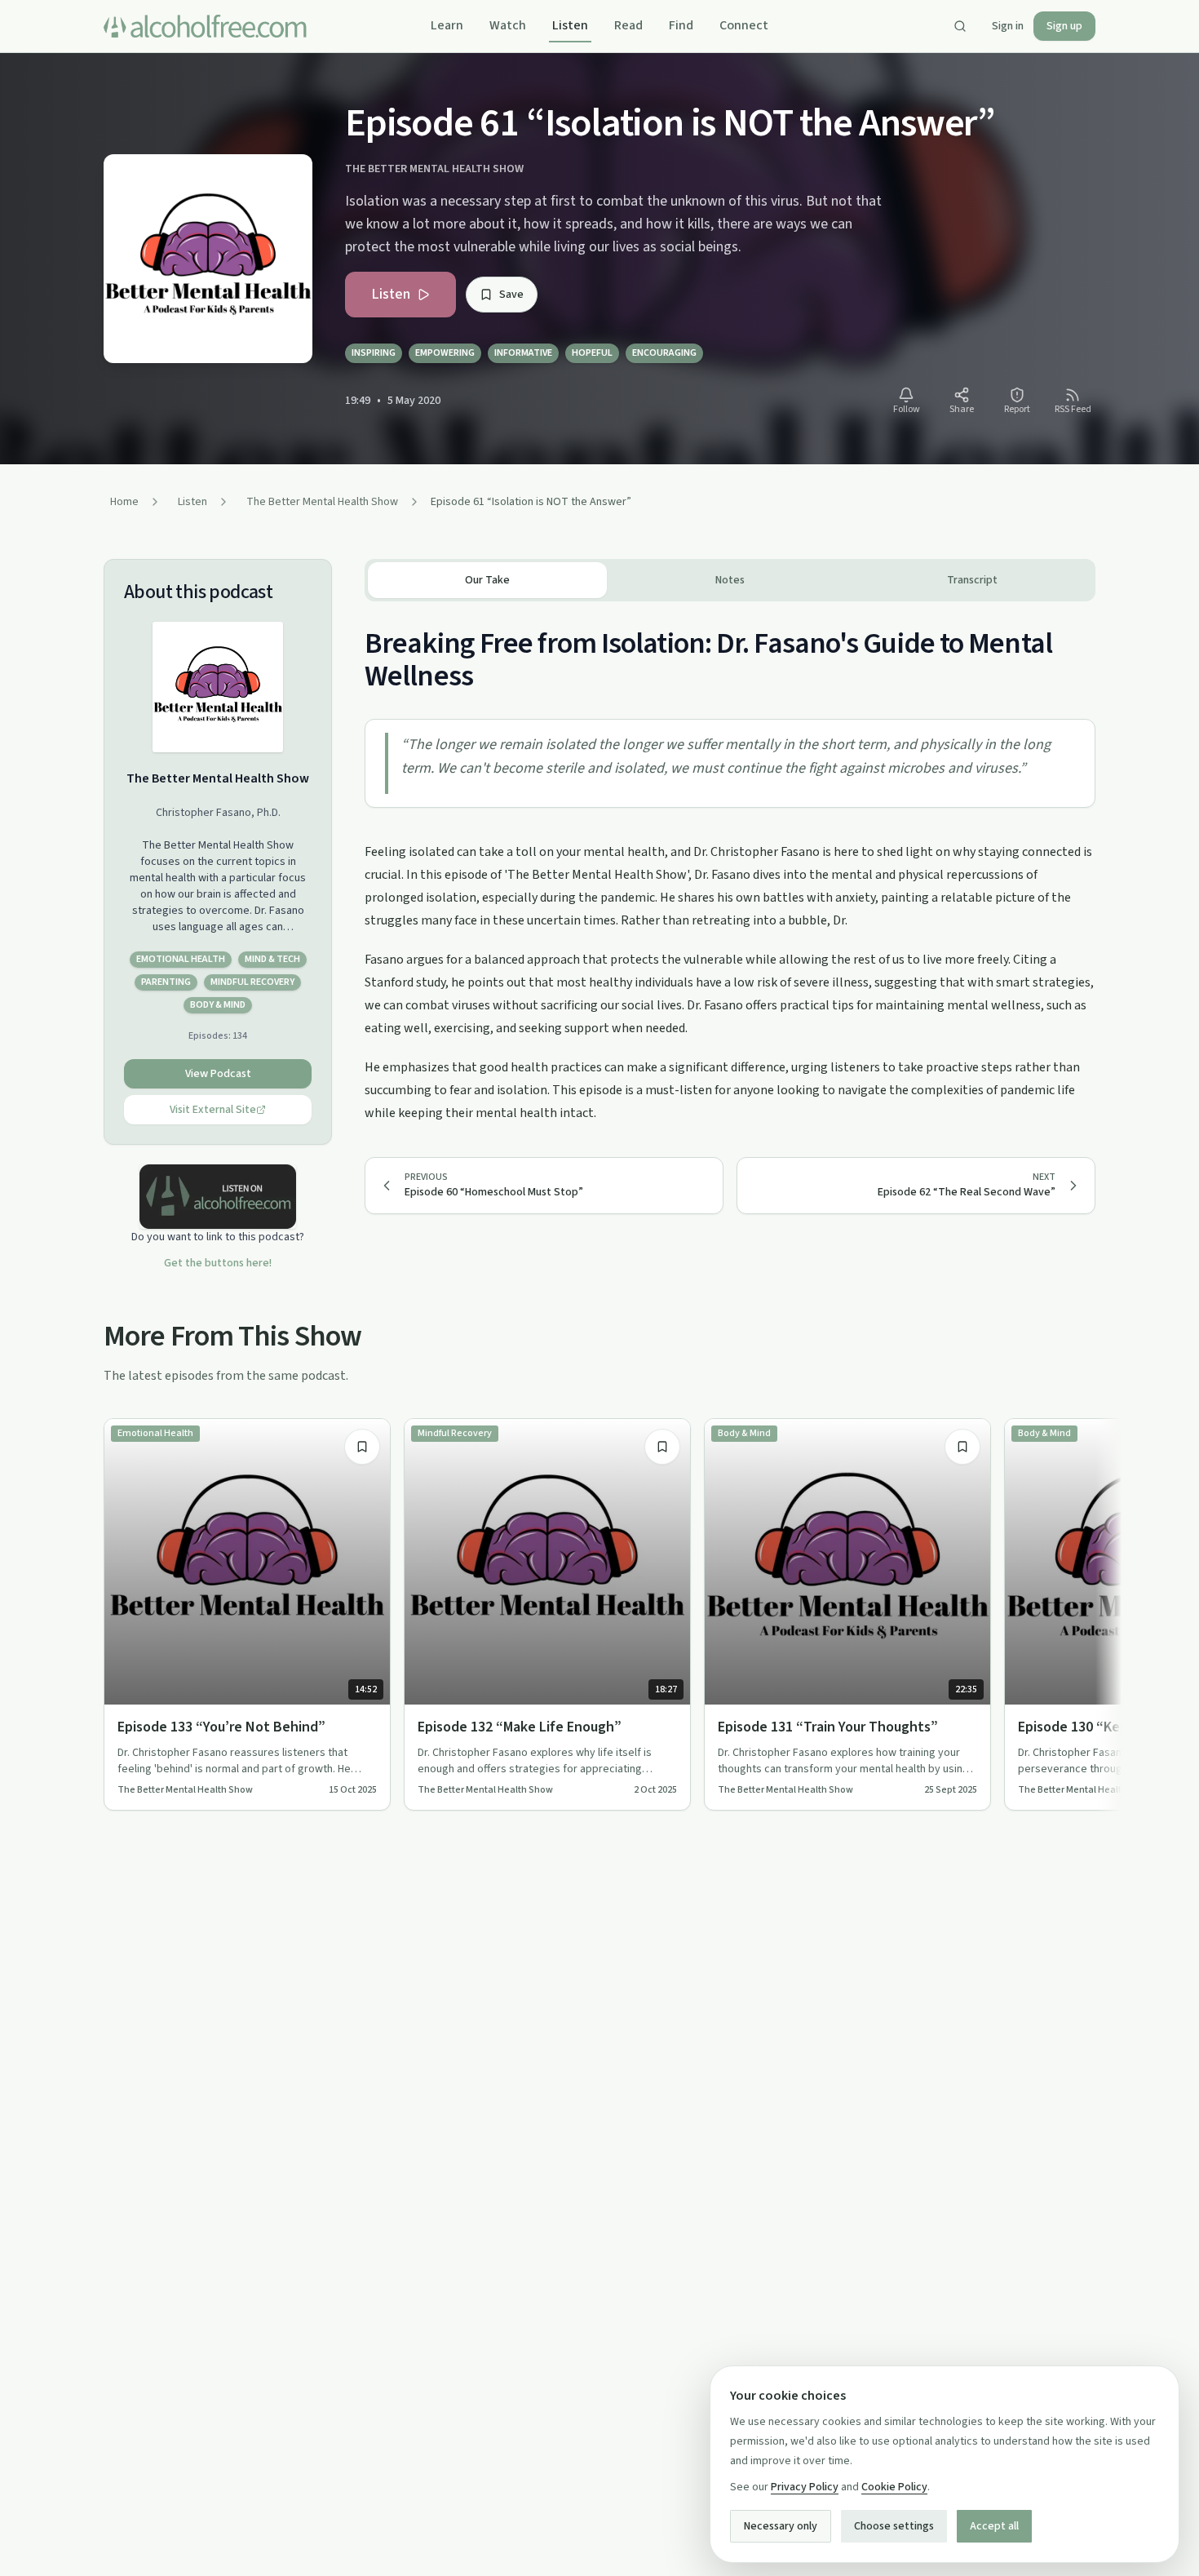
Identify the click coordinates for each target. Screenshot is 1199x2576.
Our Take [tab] (487, 580)
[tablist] (730, 580)
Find (681, 25)
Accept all (994, 2526)
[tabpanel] (730, 863)
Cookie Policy (894, 2487)
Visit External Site (213, 1110)
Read (628, 25)
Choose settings (894, 2526)
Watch (508, 25)
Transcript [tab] (972, 580)
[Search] (960, 26)
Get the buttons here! (218, 1263)
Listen (570, 25)
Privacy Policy (805, 2487)
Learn (447, 25)
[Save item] (362, 1447)
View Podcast (218, 1074)
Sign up (1064, 26)
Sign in (1008, 26)
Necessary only (781, 2526)
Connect (744, 25)
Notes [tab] (730, 580)
